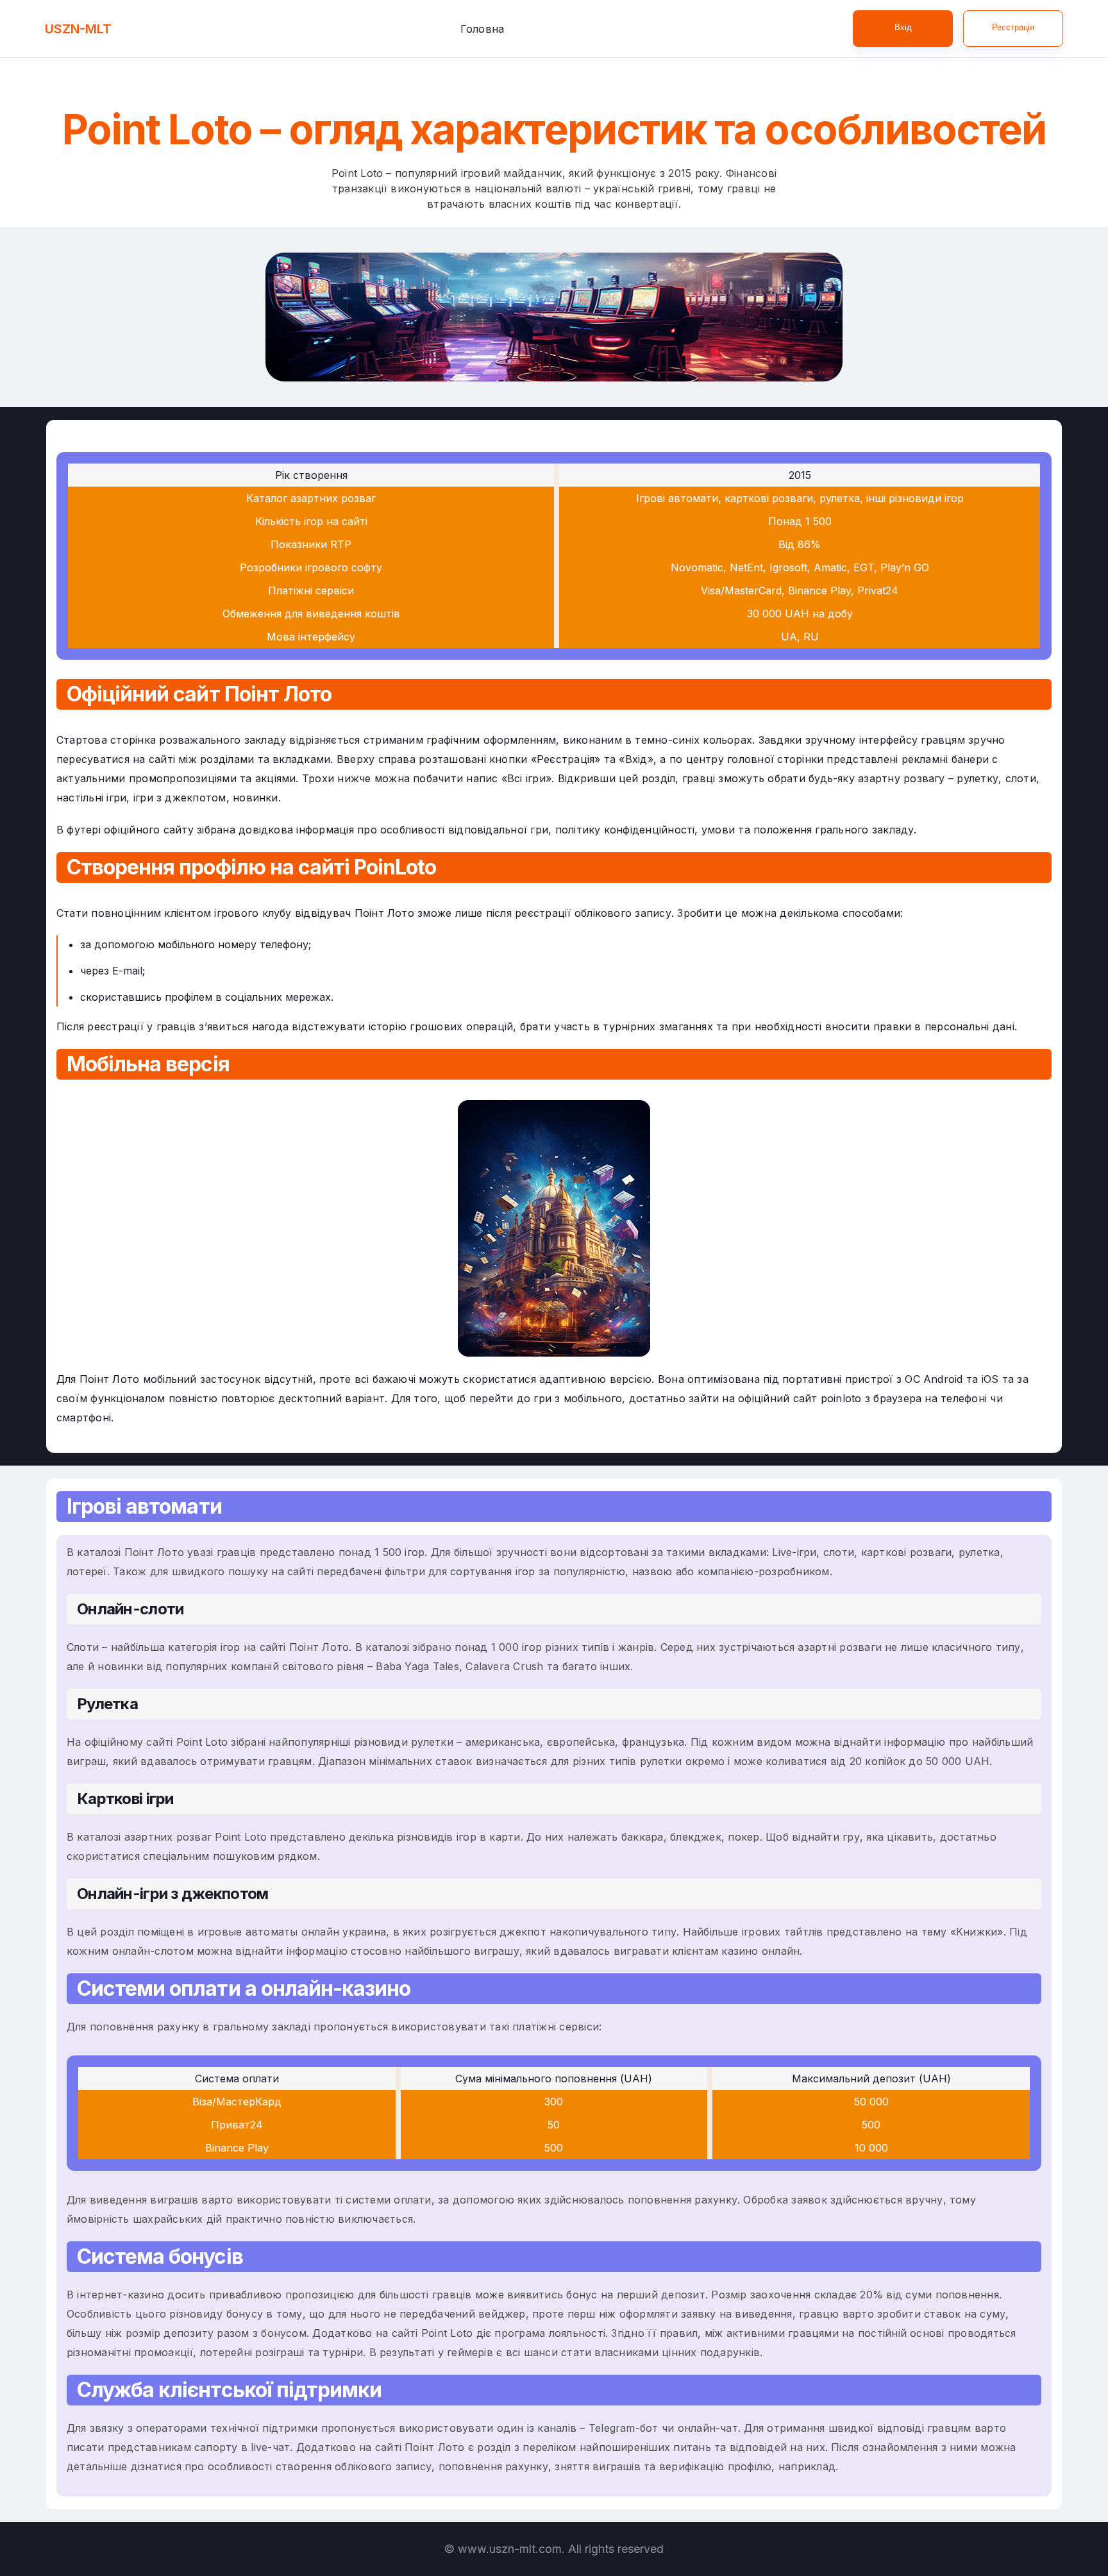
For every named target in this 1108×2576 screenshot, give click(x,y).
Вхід (903, 27)
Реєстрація (1013, 27)
